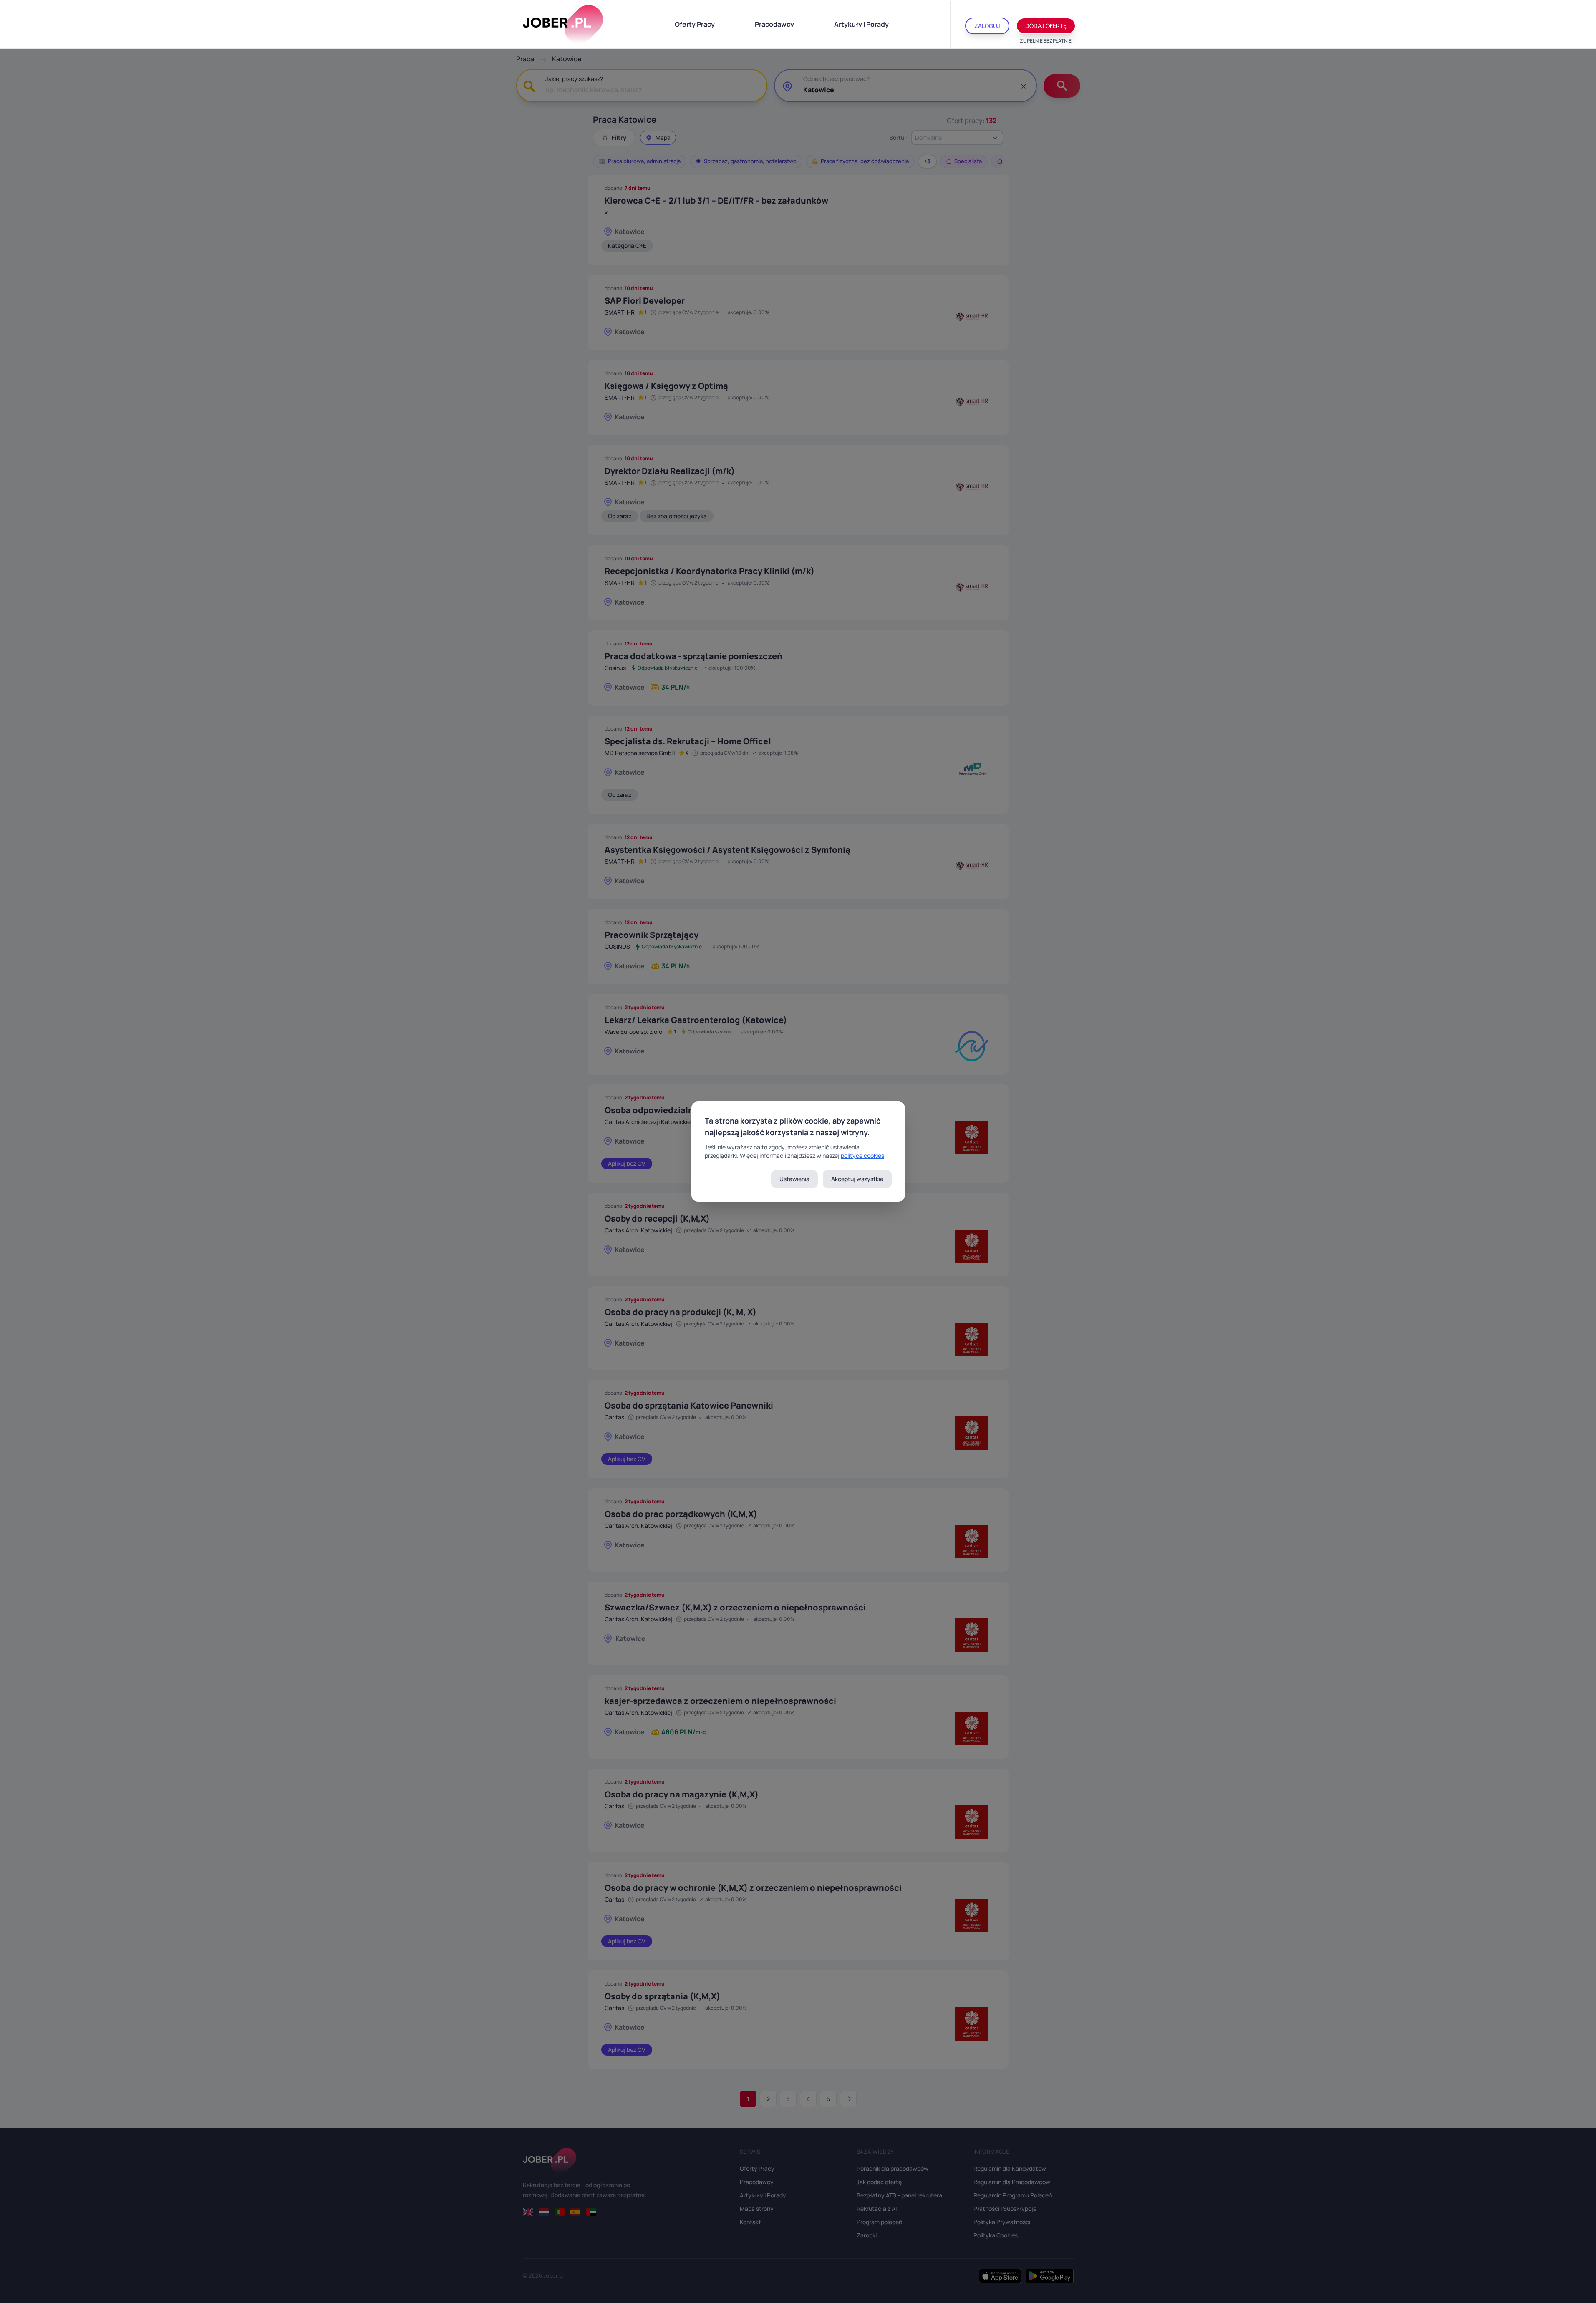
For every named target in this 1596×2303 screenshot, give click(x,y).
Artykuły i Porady (861, 24)
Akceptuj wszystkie (857, 1179)
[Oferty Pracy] (563, 24)
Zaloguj (987, 26)
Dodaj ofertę (1046, 26)
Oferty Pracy (695, 24)
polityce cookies (862, 1155)
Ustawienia (794, 1179)
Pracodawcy (774, 24)
